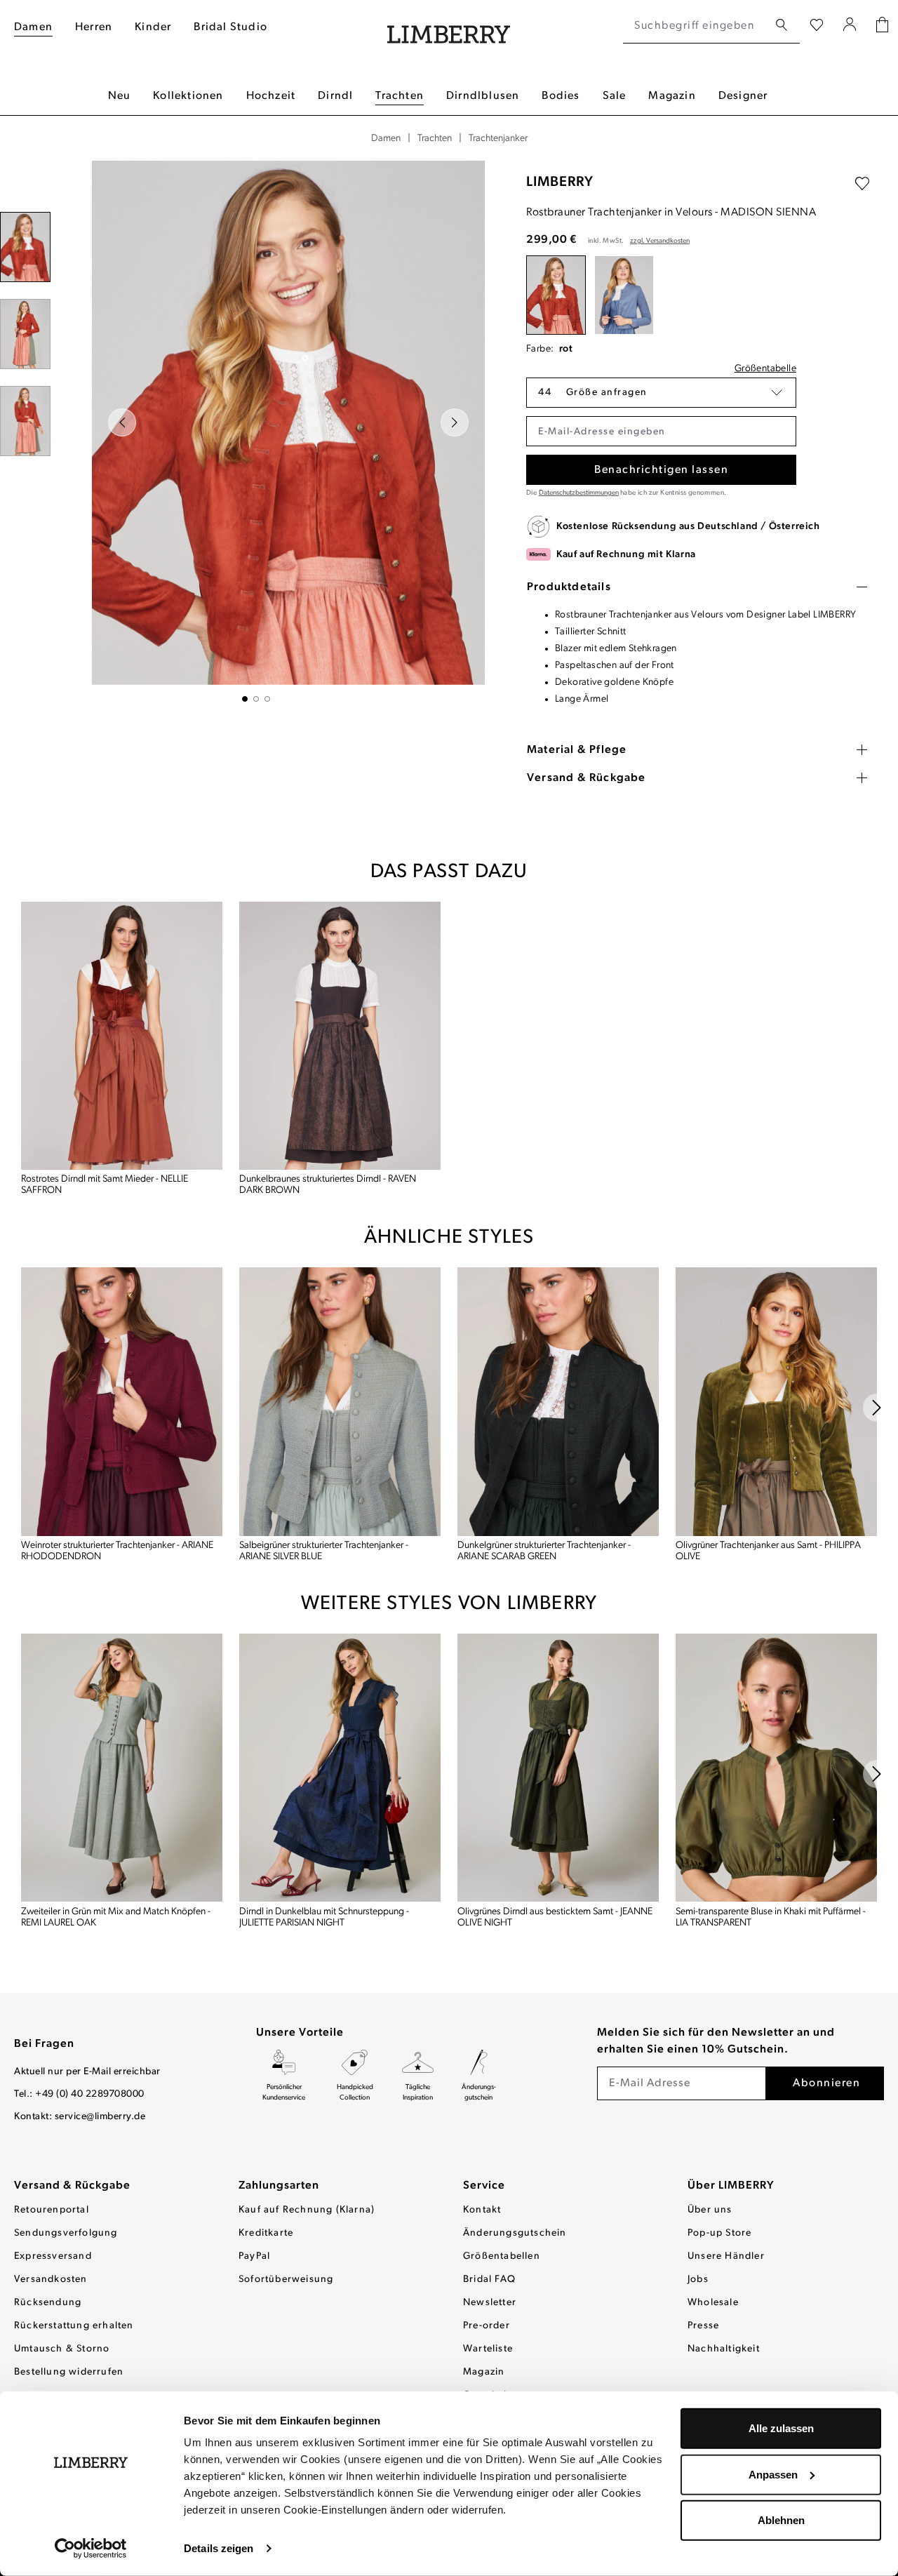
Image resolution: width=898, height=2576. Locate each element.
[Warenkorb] (882, 26)
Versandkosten (51, 2280)
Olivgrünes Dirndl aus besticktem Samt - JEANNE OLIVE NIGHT (555, 1917)
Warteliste (488, 2349)
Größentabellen (502, 2256)
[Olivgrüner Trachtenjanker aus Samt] (776, 1402)
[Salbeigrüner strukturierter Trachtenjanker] (340, 1402)
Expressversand (53, 2256)
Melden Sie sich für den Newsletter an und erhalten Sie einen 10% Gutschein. (716, 2041)
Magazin (484, 2372)
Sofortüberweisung (286, 2280)
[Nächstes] (455, 422)
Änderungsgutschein (515, 2233)
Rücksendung (48, 2303)
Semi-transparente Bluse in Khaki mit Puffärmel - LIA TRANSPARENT (771, 1917)
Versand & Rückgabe (72, 2186)
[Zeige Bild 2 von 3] (256, 699)
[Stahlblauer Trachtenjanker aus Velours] (624, 295)
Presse (703, 2326)
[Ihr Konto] (850, 26)
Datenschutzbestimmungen (579, 493)
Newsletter (490, 2303)
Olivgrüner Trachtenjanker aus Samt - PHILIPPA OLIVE (768, 1551)
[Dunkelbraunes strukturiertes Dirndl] (340, 1036)
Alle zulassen (781, 2428)
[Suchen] (782, 26)
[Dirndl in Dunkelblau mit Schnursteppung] (340, 1768)
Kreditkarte (266, 2233)
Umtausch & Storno (62, 2349)
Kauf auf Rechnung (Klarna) (307, 2210)
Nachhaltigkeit (724, 2349)
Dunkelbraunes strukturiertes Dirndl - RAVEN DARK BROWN (328, 1185)
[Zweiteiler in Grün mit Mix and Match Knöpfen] (122, 1768)
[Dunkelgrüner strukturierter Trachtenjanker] (558, 1402)
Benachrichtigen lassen (661, 470)
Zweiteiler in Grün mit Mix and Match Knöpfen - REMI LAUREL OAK (116, 1917)
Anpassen (773, 2474)
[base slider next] (877, 1408)
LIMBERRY (560, 182)
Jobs (698, 2280)
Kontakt (482, 2210)
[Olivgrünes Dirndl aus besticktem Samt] (558, 1768)
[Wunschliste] (817, 26)
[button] (661, 393)
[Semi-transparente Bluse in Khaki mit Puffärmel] (776, 1768)
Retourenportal (52, 2210)
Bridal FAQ (489, 2280)
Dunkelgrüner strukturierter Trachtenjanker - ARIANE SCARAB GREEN (544, 1551)
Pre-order (487, 2326)
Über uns (710, 2210)
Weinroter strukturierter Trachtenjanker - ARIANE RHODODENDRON (117, 1551)
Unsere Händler (726, 2256)
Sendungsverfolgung (66, 2233)
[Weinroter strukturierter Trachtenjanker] (122, 1402)
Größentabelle (765, 369)
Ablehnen (781, 2520)
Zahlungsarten (279, 2186)
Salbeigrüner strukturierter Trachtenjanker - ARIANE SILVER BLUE (324, 1551)
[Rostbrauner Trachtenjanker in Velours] (556, 295)
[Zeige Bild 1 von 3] (245, 699)
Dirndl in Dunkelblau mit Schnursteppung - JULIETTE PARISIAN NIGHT (324, 1917)
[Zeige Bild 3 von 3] (267, 699)
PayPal (254, 2256)
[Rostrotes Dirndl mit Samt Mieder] (122, 1036)
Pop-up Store (719, 2233)
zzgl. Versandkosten (660, 241)
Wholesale (713, 2303)
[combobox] (696, 26)
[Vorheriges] (122, 422)
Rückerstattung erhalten (74, 2326)
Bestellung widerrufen (69, 2372)
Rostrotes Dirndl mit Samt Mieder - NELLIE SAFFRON (105, 1185)
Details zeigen (219, 2548)
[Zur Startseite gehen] (449, 26)
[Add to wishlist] (862, 184)
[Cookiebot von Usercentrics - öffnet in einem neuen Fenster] (91, 2549)
